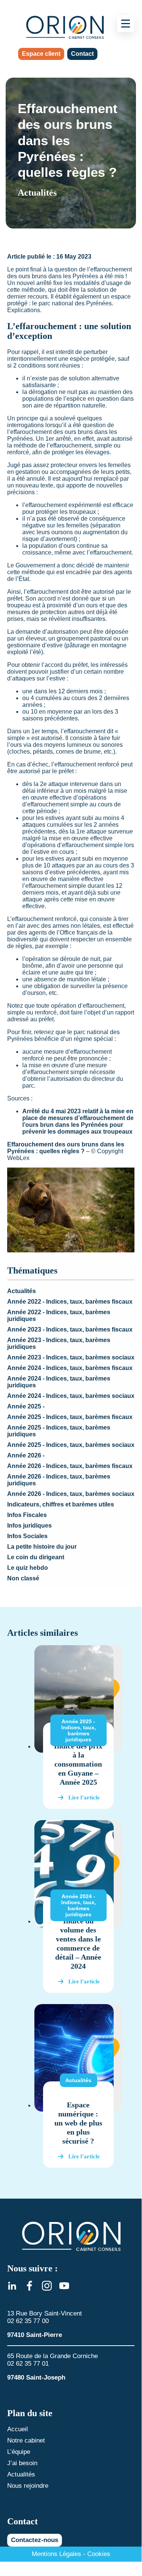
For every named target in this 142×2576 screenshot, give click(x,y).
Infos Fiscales (27, 1515)
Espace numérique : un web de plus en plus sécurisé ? (78, 2123)
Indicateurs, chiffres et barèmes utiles (61, 1504)
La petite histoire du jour (42, 1547)
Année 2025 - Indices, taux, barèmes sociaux (71, 1445)
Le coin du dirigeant (36, 1557)
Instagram (47, 2286)
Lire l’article (84, 1798)
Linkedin (12, 2286)
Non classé (23, 1578)
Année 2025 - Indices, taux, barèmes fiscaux (70, 1417)
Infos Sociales (27, 1536)
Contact (82, 54)
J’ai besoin (22, 2463)
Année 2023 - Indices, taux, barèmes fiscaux (70, 1329)
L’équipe (19, 2452)
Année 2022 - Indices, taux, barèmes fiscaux (70, 1302)
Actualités (22, 1291)
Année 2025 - (26, 1406)
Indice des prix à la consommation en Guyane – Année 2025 (78, 1764)
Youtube (64, 2286)
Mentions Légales (56, 2554)
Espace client (41, 54)
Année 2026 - (26, 1455)
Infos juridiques (29, 1526)
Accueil (18, 2429)
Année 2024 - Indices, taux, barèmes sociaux (71, 1396)
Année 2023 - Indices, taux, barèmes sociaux (71, 1357)
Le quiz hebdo (28, 1568)
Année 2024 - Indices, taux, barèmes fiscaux (70, 1368)
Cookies (99, 2554)
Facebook (29, 2286)
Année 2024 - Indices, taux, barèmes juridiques (79, 1905)
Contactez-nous (35, 2540)
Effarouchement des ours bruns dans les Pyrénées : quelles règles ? (66, 1148)
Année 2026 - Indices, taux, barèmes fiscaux (70, 1466)
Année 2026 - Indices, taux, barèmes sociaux (71, 1494)
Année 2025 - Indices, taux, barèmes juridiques (79, 1730)
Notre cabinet (26, 2440)
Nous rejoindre (28, 2486)
